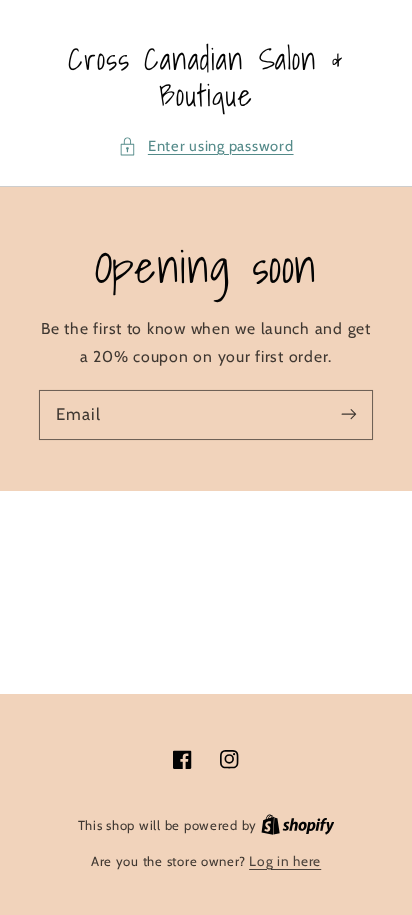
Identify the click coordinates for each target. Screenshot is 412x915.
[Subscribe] (349, 414)
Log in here (285, 861)
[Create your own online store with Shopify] (298, 825)
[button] (205, 147)
